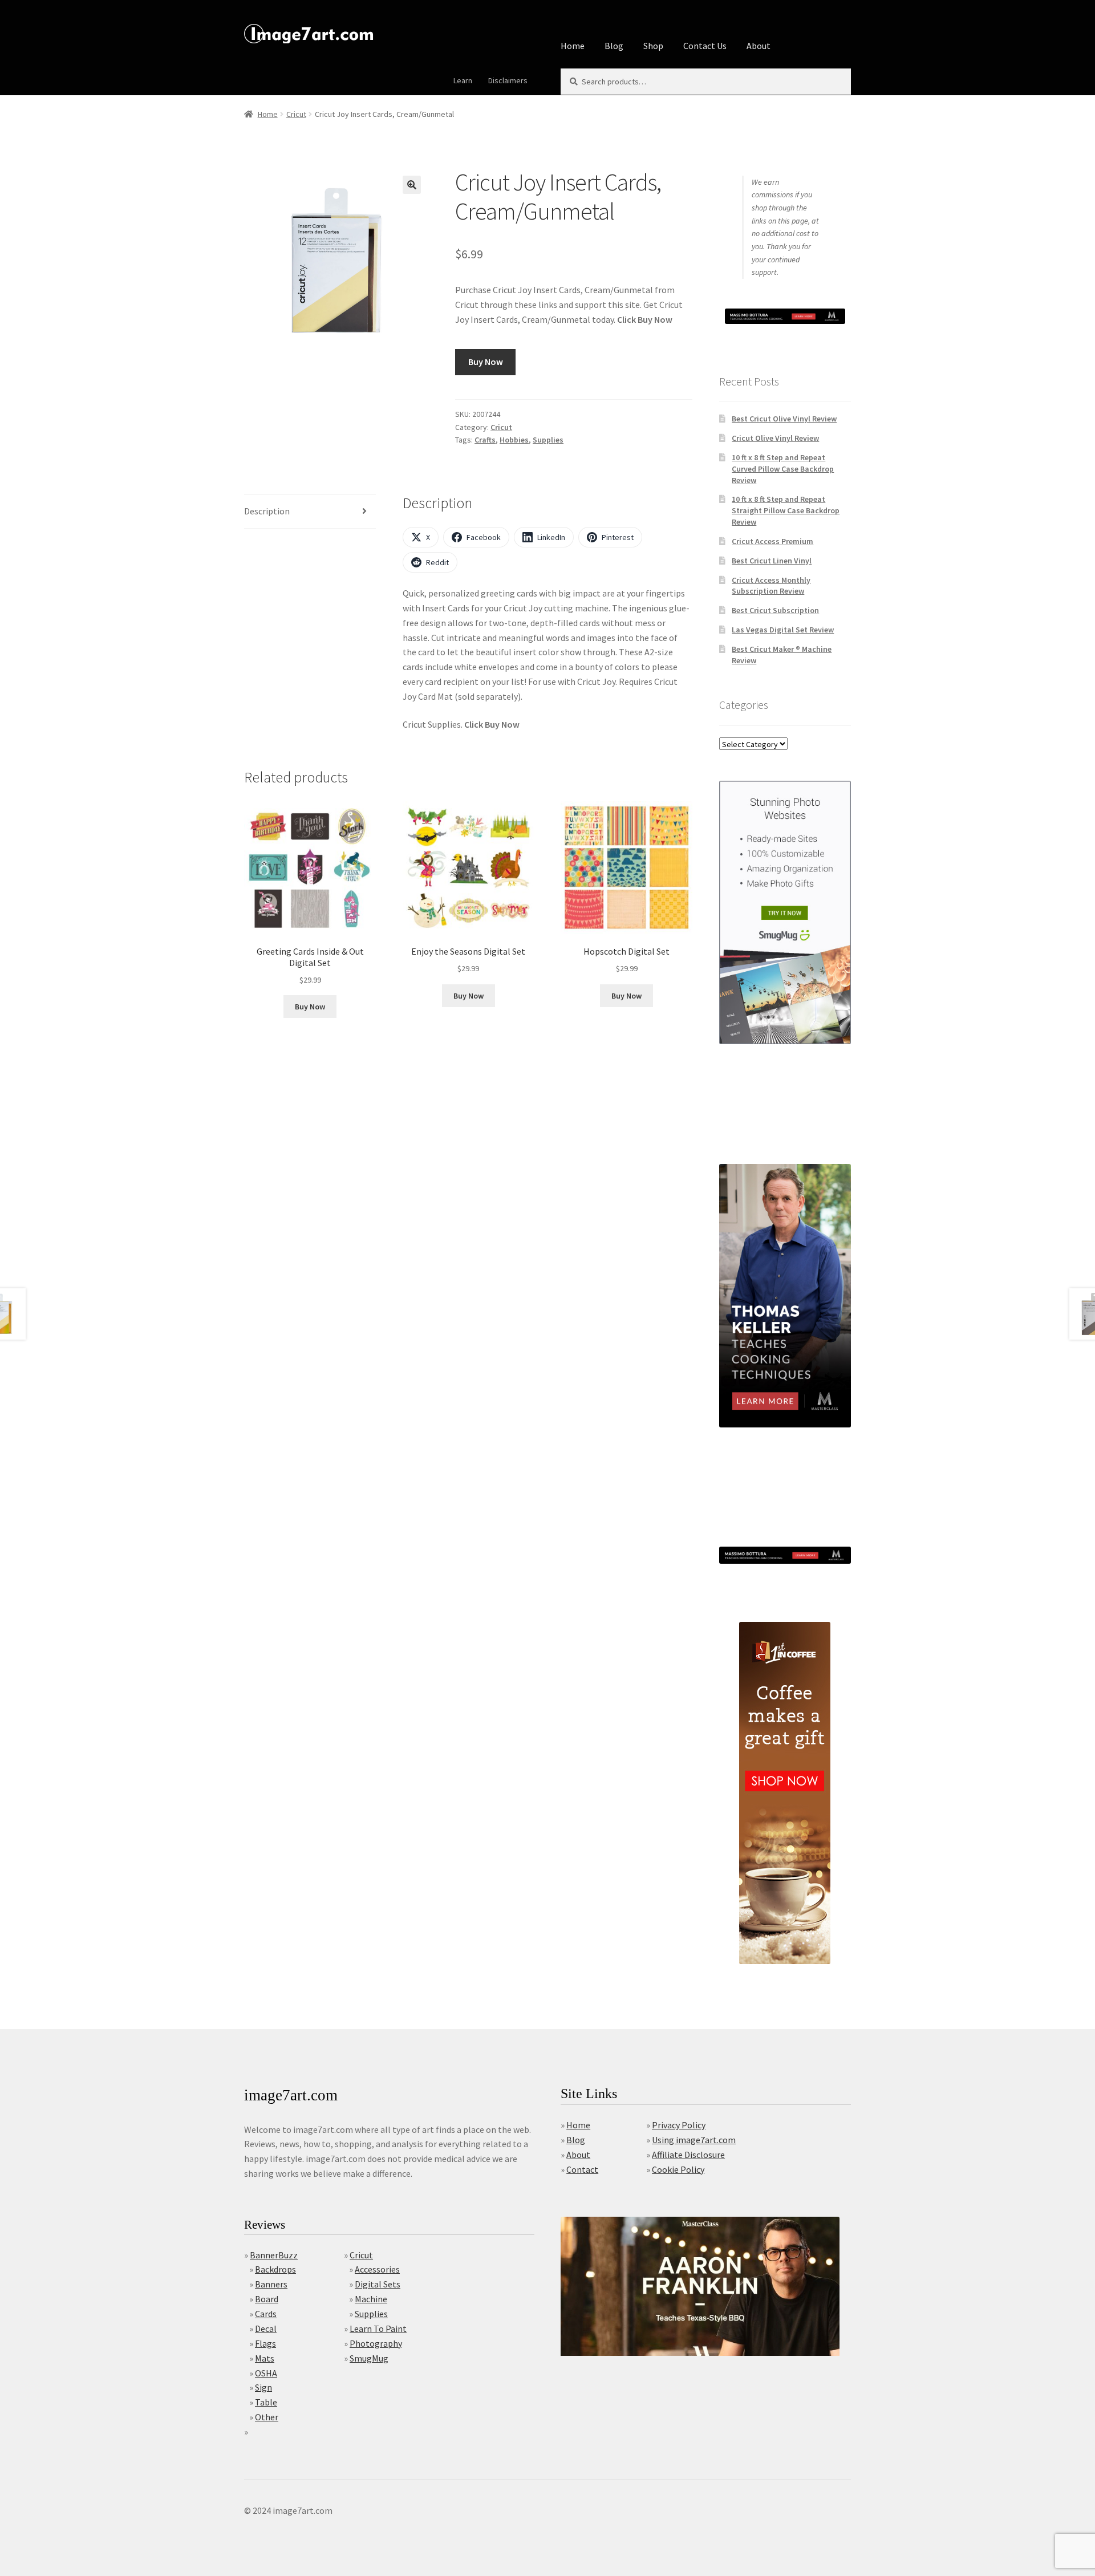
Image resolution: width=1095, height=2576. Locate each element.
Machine (371, 2299)
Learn (463, 80)
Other (267, 2417)
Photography (376, 2343)
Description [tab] (267, 511)
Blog (614, 46)
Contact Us (705, 46)
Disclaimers (508, 80)
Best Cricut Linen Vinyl (772, 561)
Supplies (548, 440)
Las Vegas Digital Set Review (783, 630)
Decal (266, 2328)
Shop (653, 46)
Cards (266, 2314)
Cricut (296, 114)
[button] (412, 185)
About (759, 46)
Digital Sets (378, 2284)
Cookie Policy (678, 2169)
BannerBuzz (274, 2255)
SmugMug (369, 2358)
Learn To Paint (378, 2328)
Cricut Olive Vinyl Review (775, 438)
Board (267, 2299)
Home (573, 46)
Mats (265, 2358)
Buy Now (486, 362)
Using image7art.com (694, 2140)
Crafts (485, 440)
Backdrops (275, 2269)
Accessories (377, 2269)
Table (266, 2402)
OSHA (266, 2373)
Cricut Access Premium (772, 541)
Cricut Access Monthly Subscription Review (771, 586)
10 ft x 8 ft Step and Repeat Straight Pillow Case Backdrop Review (786, 510)
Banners (271, 2284)
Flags (265, 2343)
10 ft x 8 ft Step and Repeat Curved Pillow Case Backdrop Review (783, 469)
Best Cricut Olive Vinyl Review (784, 419)
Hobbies (514, 440)
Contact (582, 2169)
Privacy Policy (679, 2125)
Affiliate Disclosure (688, 2155)
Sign (263, 2387)
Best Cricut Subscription (775, 610)
